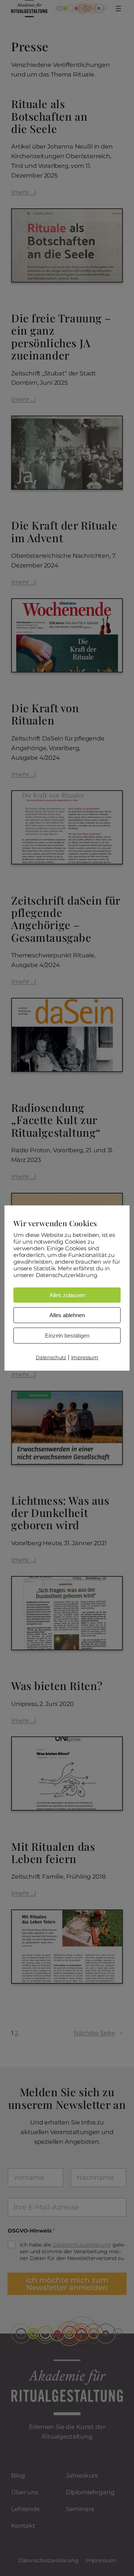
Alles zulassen (67, 1295)
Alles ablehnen (67, 1315)
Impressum (85, 1357)
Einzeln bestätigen (67, 1336)
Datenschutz (51, 1357)
